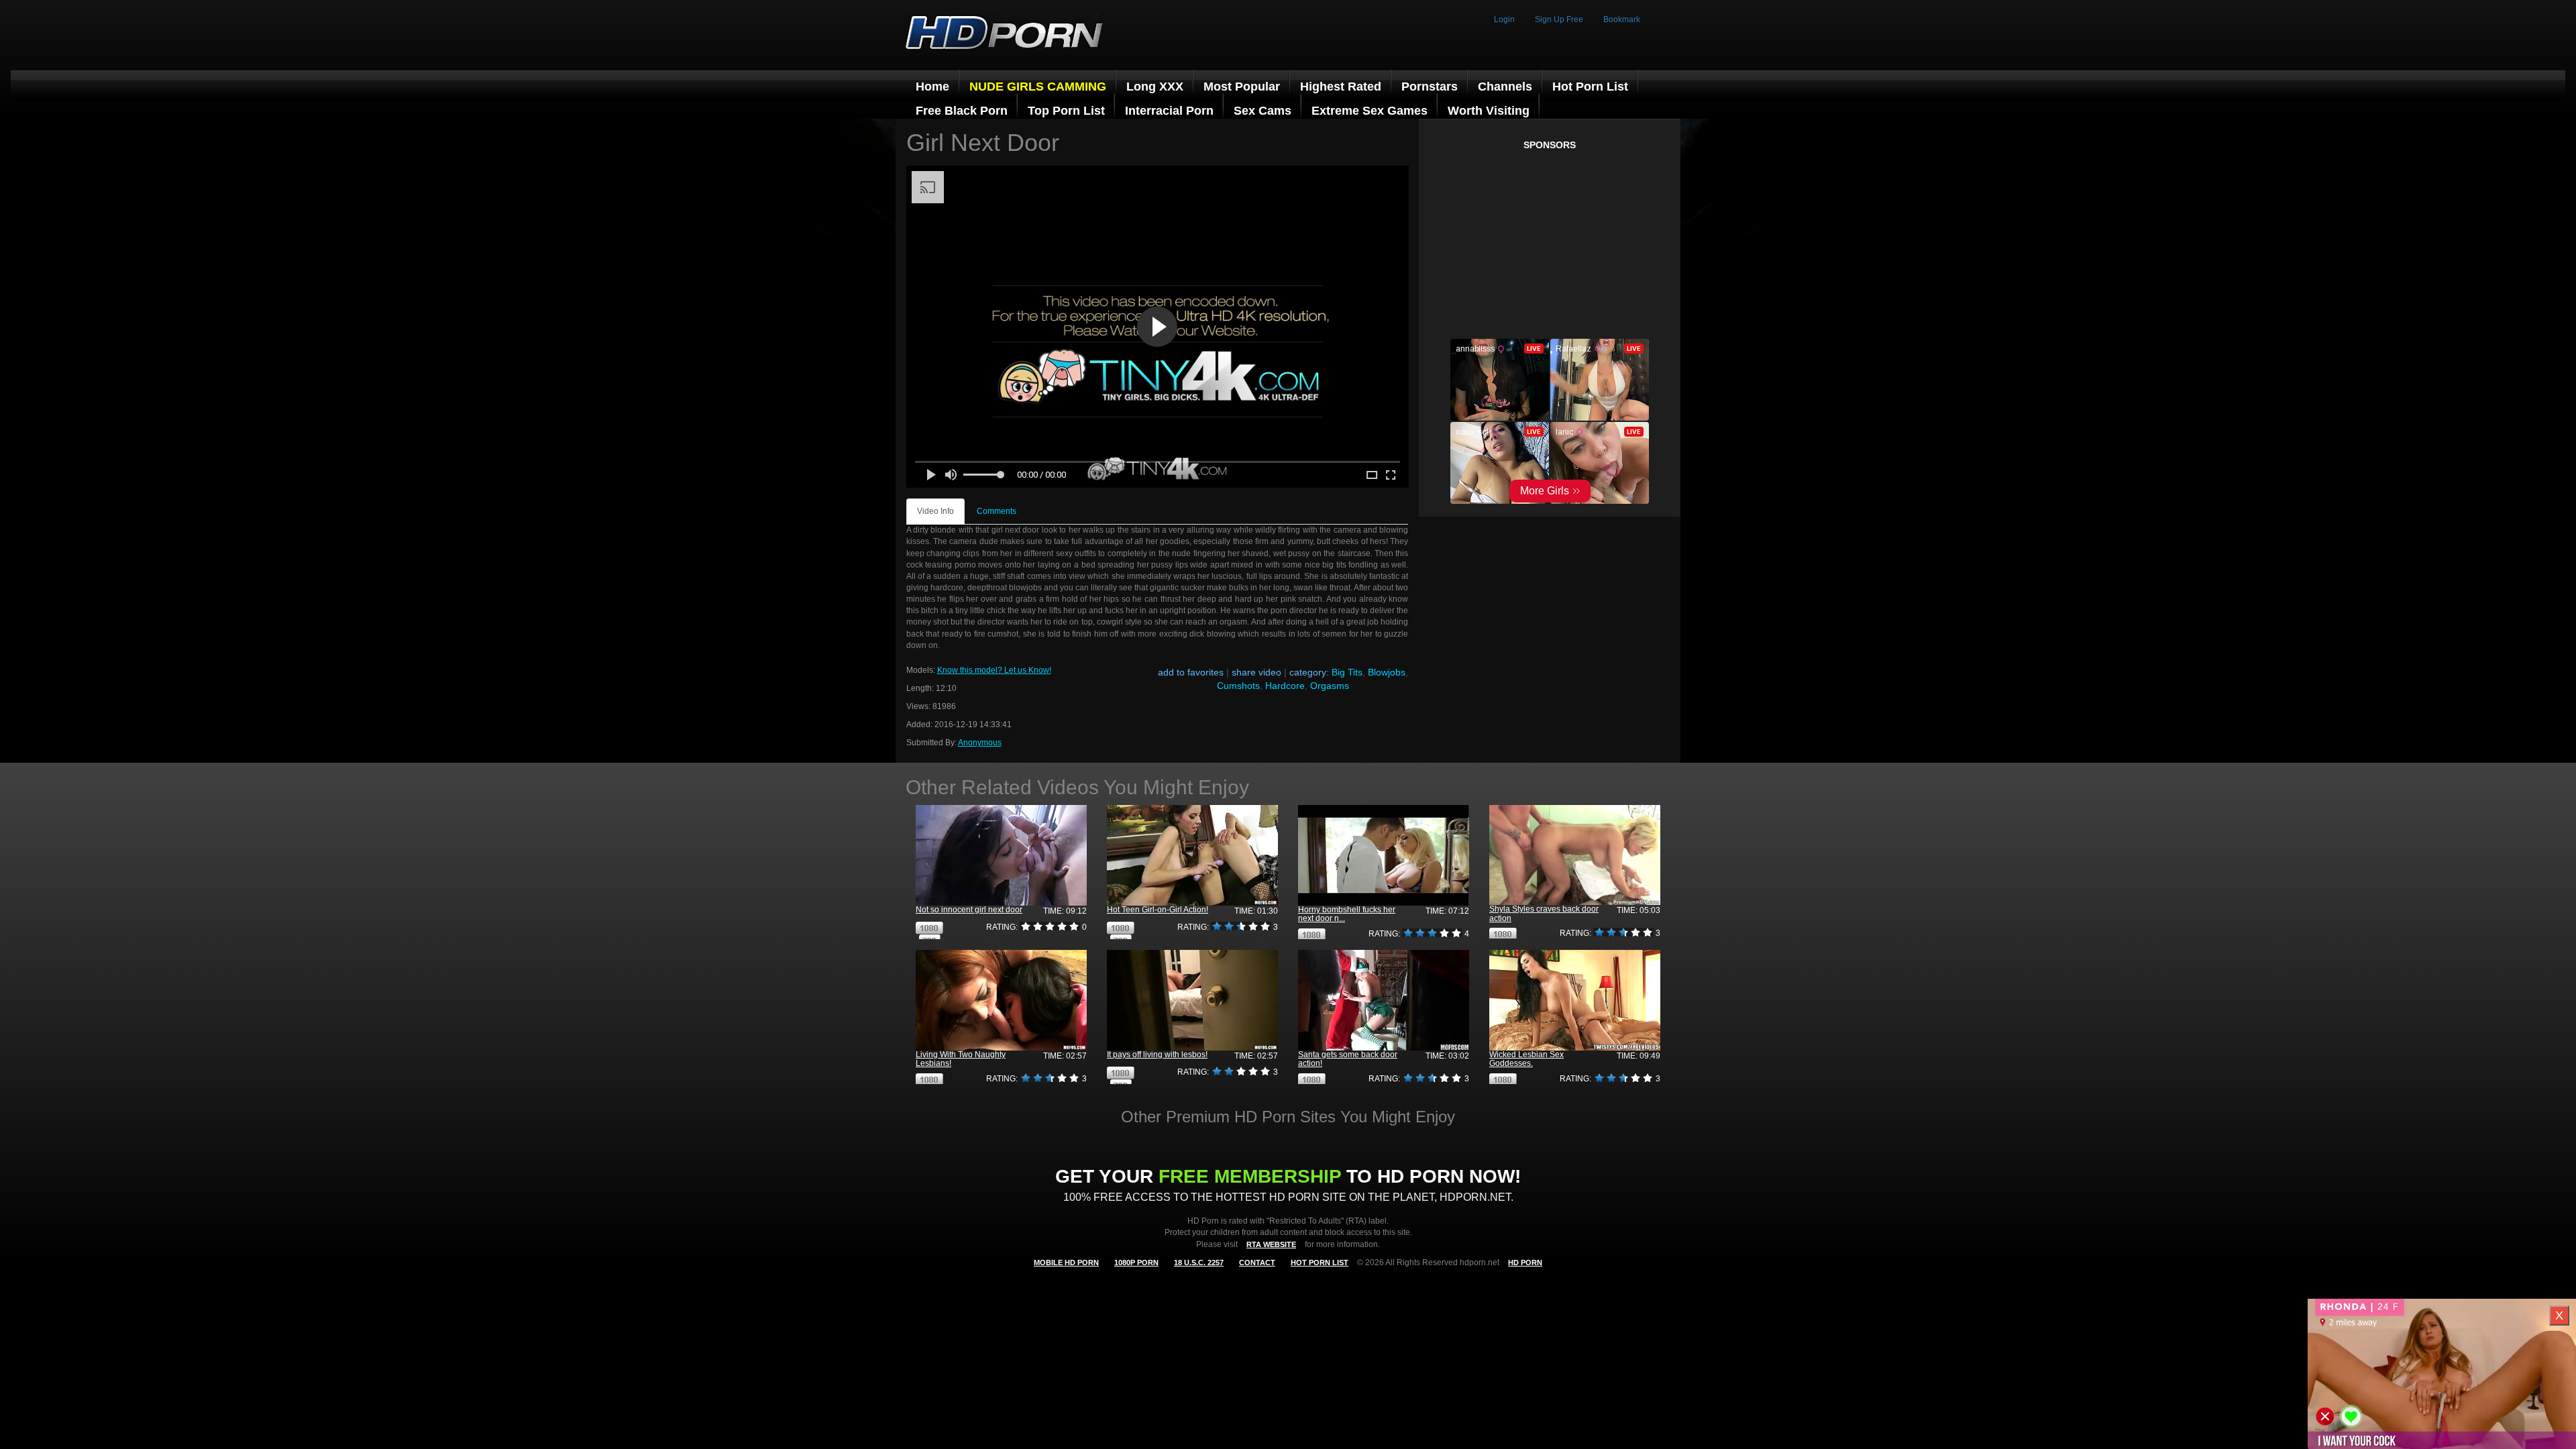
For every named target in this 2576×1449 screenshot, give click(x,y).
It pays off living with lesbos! (1157, 1055)
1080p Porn (1136, 1263)
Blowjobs (1387, 672)
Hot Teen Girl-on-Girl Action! (1158, 910)
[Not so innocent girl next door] (1001, 856)
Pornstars (1430, 87)
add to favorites (1191, 672)
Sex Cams (1263, 111)
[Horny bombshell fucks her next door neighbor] (1384, 856)
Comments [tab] (997, 511)
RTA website (1271, 1244)
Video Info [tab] (935, 511)
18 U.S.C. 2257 (1199, 1263)
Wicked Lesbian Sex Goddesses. (1526, 1059)
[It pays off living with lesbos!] (1192, 1001)
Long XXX (1155, 87)
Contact (1257, 1263)
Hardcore (1285, 686)
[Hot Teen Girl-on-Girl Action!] (1192, 856)
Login (1504, 19)
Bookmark (1622, 19)
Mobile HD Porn (1066, 1263)
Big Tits (1347, 672)
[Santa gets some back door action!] (1384, 1001)
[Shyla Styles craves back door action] (1575, 855)
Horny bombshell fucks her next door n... (1347, 914)
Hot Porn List (1590, 87)
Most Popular (1242, 87)
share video (1256, 672)
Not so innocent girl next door (969, 910)
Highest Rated (1341, 87)
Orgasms (1330, 686)
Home (932, 87)
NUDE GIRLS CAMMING (1038, 87)
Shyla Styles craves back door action (1544, 913)
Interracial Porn (1169, 111)
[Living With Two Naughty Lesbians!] (1001, 1001)
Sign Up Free (1559, 19)
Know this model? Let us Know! (994, 670)
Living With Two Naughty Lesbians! (961, 1059)
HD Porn (1525, 1263)
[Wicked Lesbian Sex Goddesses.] (1575, 1001)
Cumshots (1238, 686)
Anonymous (980, 743)
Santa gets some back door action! (1348, 1059)
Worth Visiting (1489, 111)
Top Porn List (1066, 111)
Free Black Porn (962, 111)
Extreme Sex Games (1370, 111)
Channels (1505, 87)
